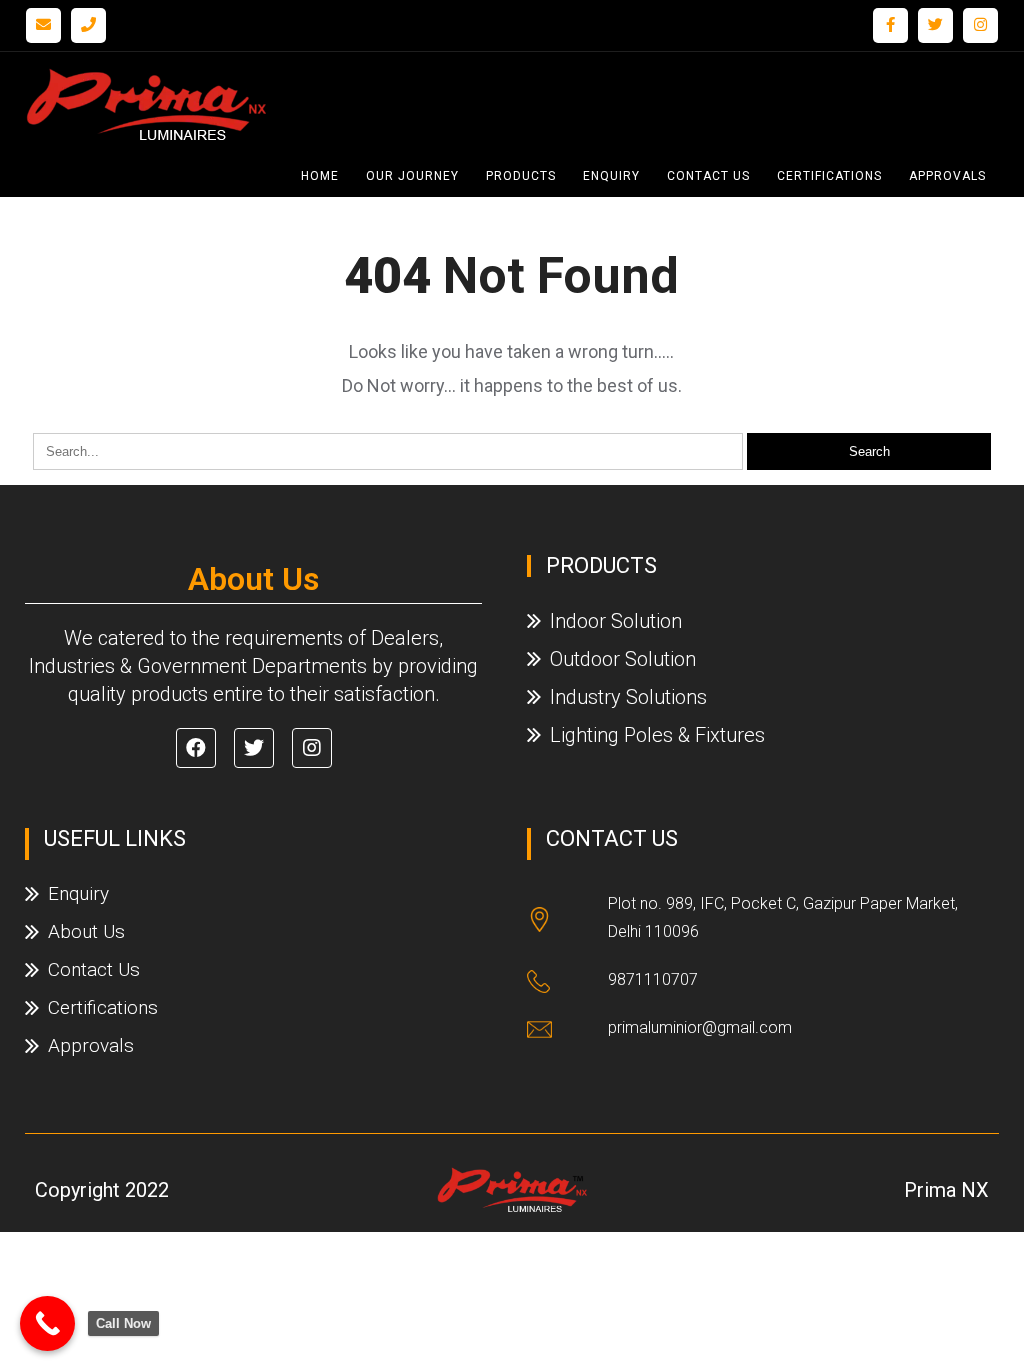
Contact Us (708, 176)
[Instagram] (980, 25)
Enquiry (611, 176)
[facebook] (890, 25)
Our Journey (412, 176)
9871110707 (653, 979)
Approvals (947, 176)
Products (521, 176)
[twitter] (935, 25)
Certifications (829, 176)
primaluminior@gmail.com (700, 1027)
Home (320, 176)
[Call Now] (47, 1323)
